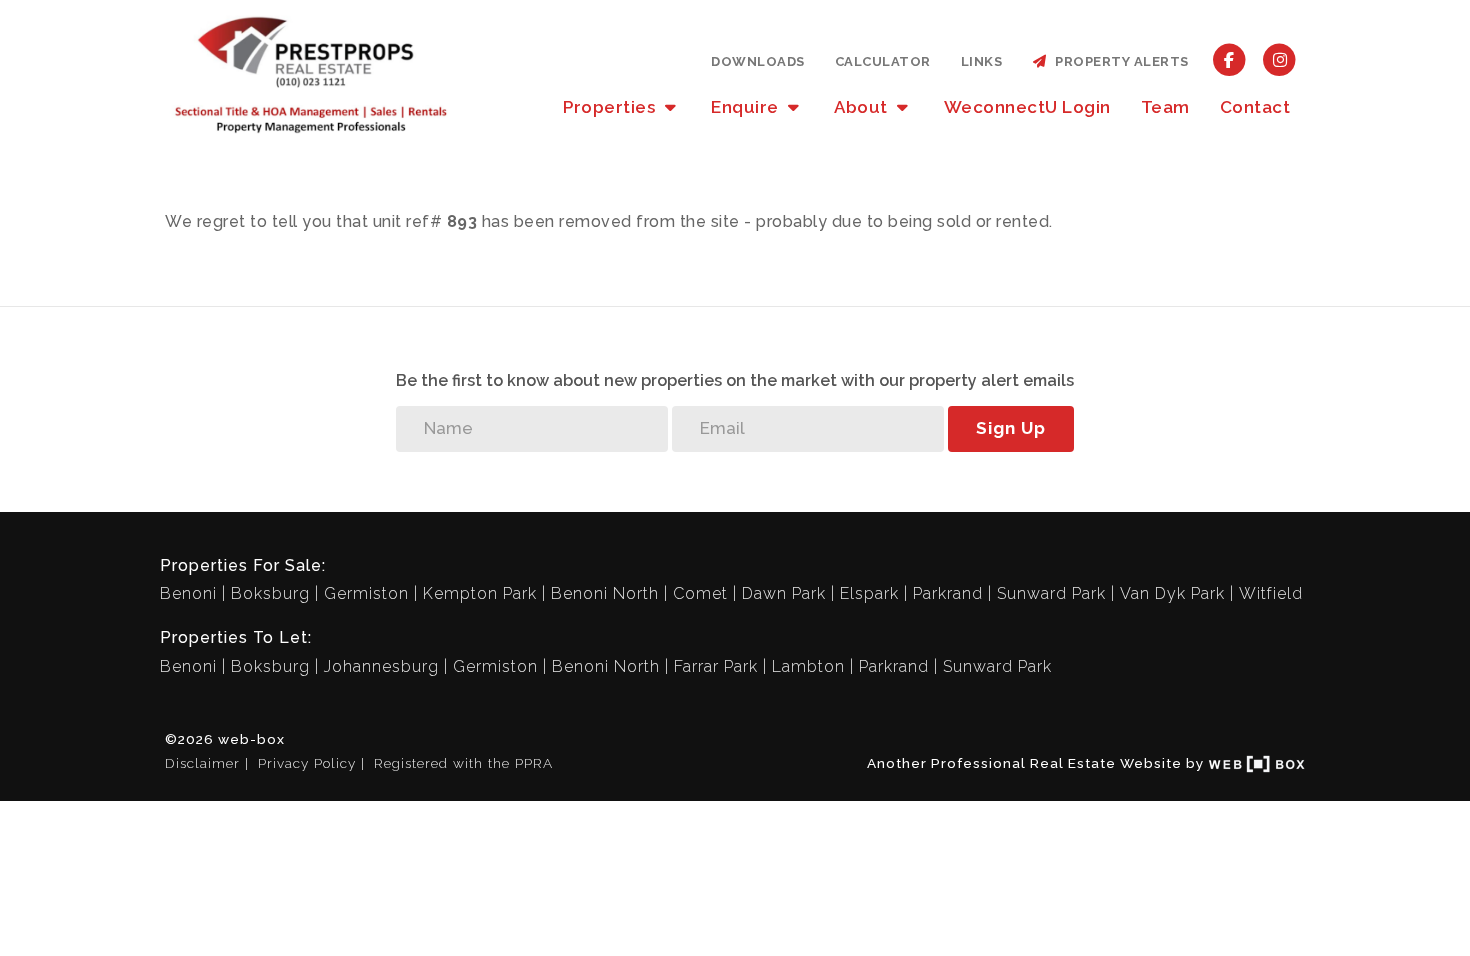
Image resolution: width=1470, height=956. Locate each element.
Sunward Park (1051, 593)
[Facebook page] (1229, 59)
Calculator (883, 61)
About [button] (863, 107)
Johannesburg (381, 666)
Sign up (1011, 428)
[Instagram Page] (1279, 59)
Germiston (366, 593)
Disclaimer (202, 763)
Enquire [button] (747, 107)
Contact (1255, 107)
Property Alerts (1118, 61)
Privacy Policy (307, 763)
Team (1165, 107)
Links (982, 61)
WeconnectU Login (1027, 107)
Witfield (1271, 593)
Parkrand (948, 593)
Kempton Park (480, 593)
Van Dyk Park (1172, 593)
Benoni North (605, 593)
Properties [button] (611, 107)
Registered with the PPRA (463, 763)
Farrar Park (716, 666)
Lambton (808, 666)
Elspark (869, 593)
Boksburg (270, 593)
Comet (700, 593)
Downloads (758, 61)
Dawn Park (784, 593)
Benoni (188, 593)
